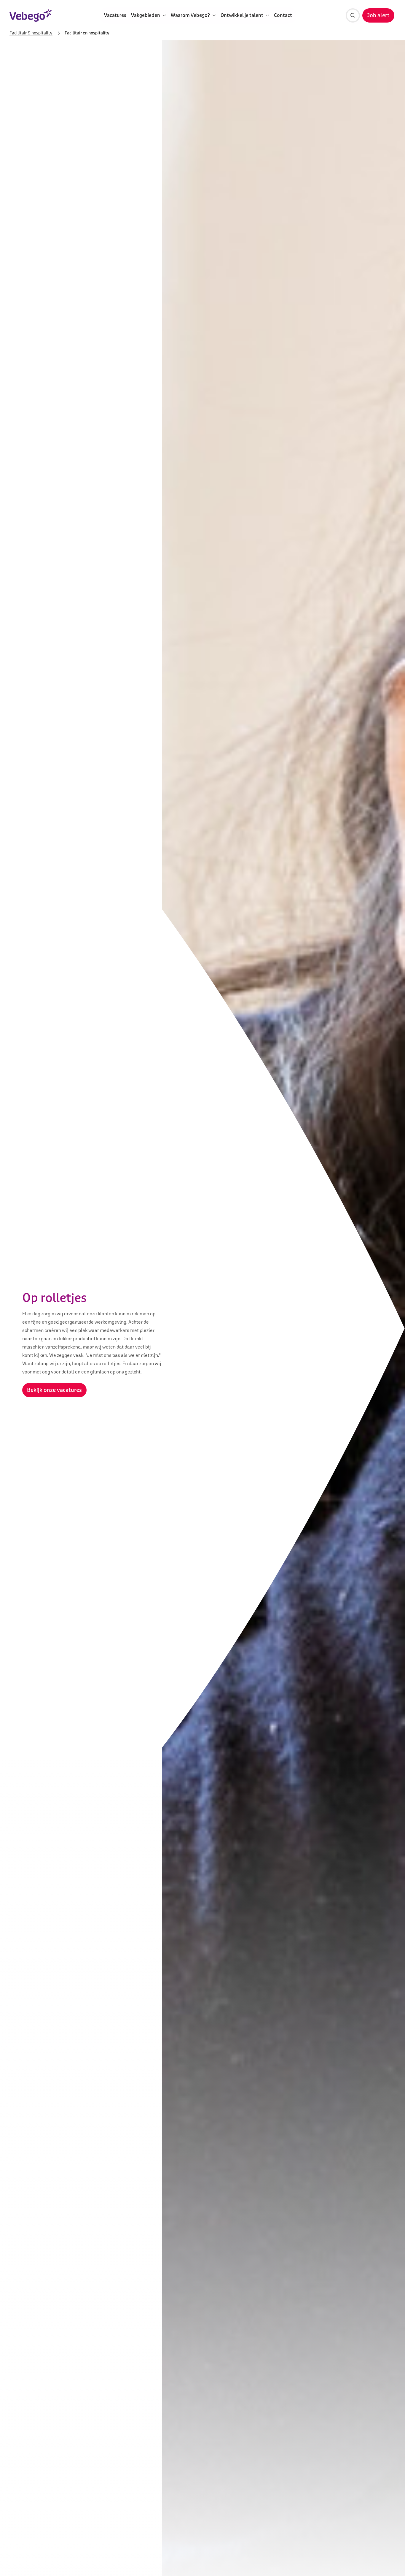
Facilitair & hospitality (31, 33)
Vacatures (115, 15)
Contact (283, 15)
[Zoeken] (353, 15)
